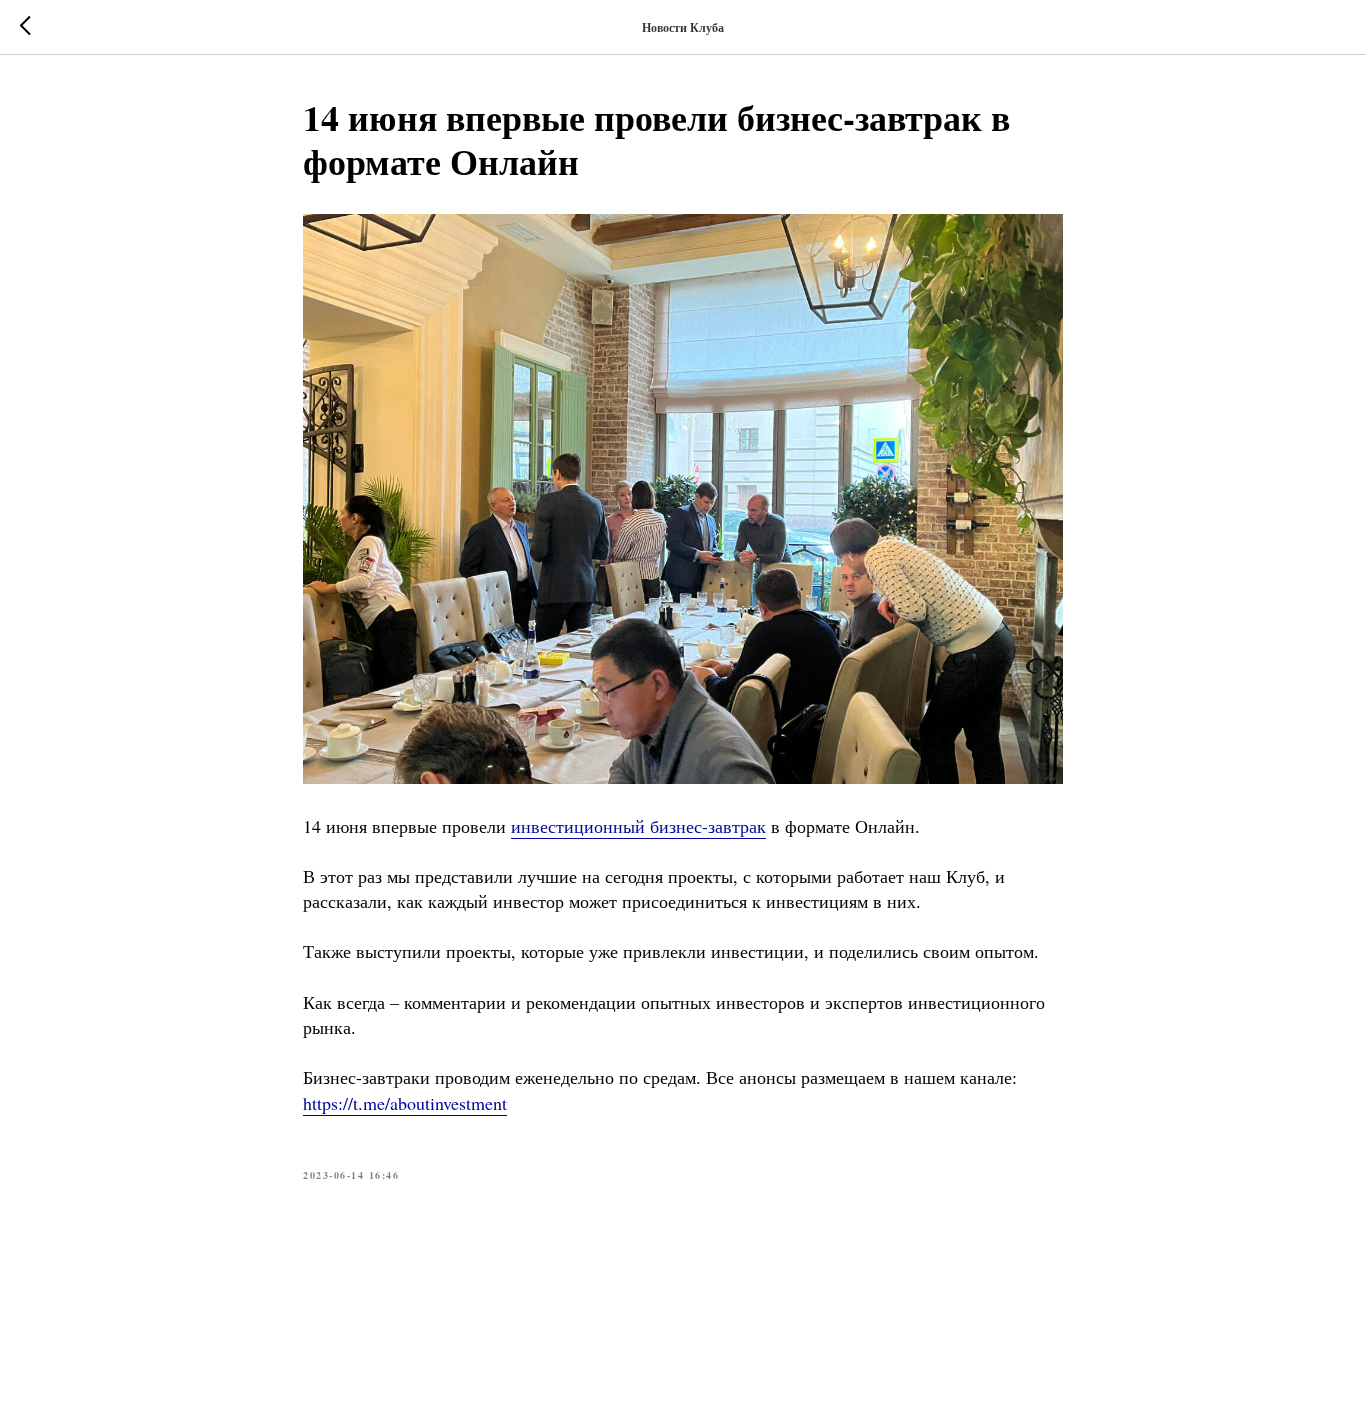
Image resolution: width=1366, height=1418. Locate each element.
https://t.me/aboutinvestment (405, 1103)
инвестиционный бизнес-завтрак (638, 826)
